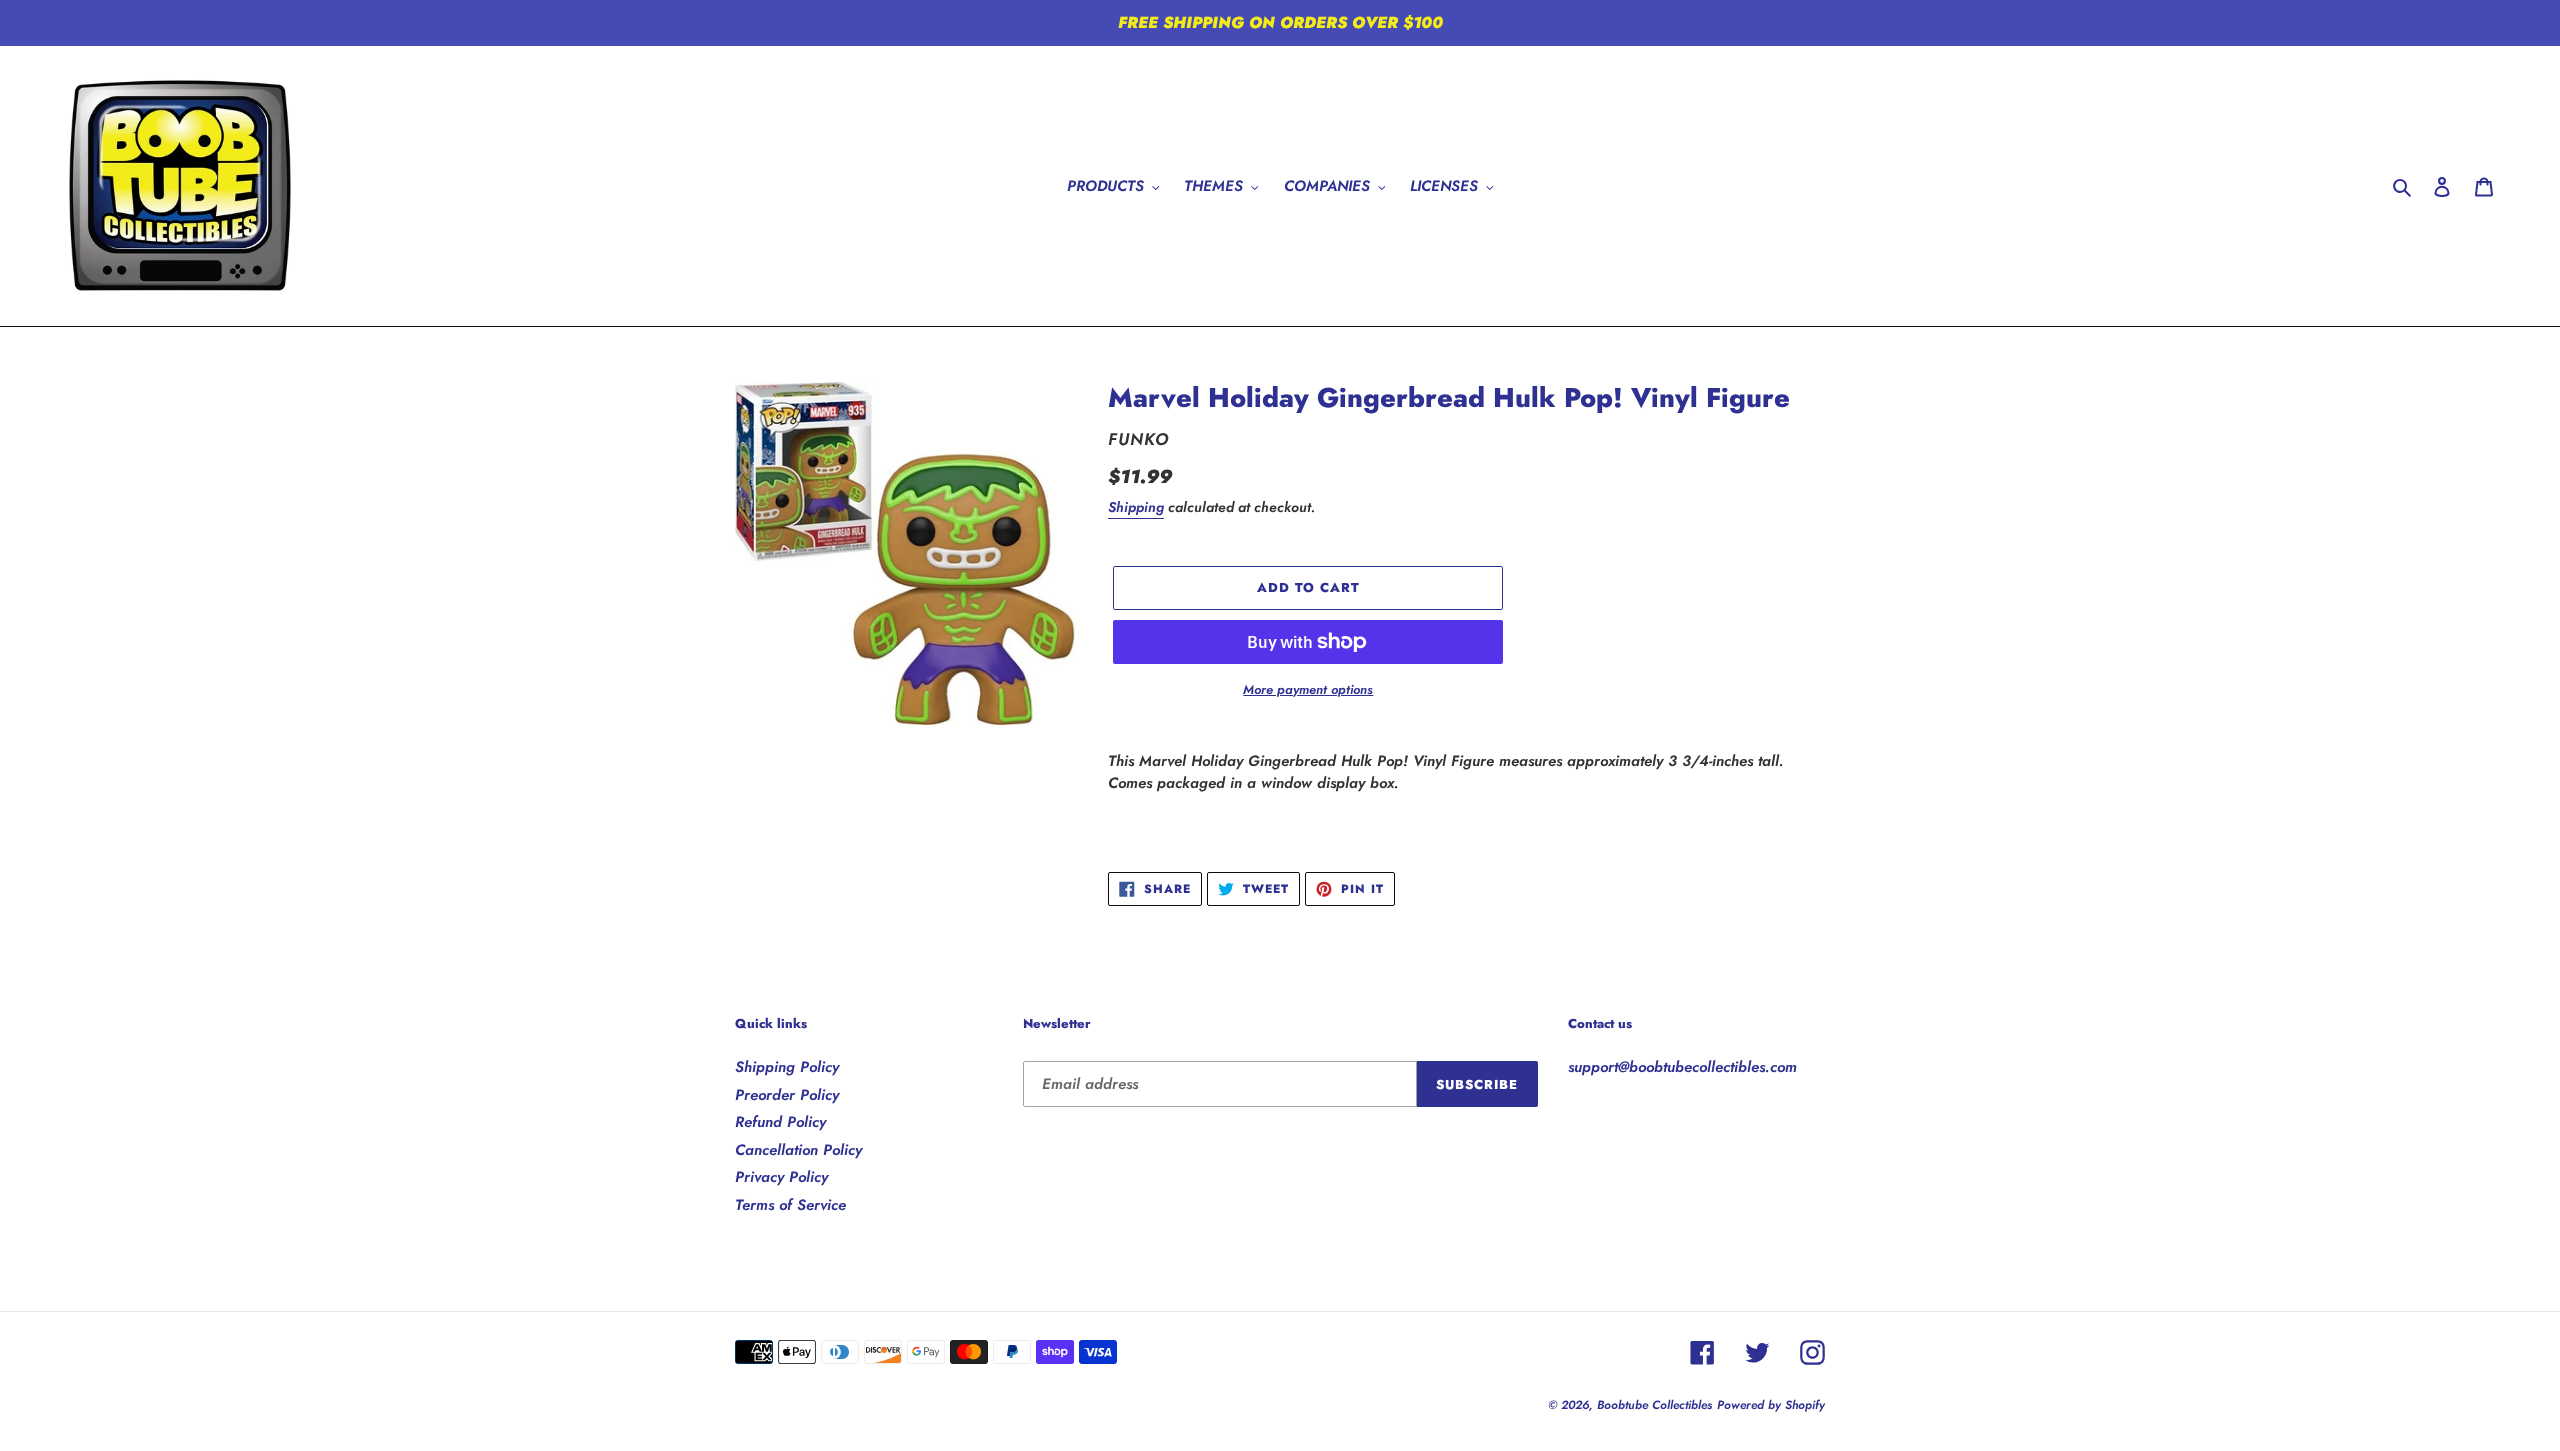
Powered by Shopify (1771, 1405)
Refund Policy (780, 1122)
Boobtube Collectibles (1654, 1405)
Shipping (1136, 507)
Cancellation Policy (798, 1150)
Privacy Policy (781, 1177)
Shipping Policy (787, 1067)
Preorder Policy (787, 1095)
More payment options (1308, 689)
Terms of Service (790, 1205)
